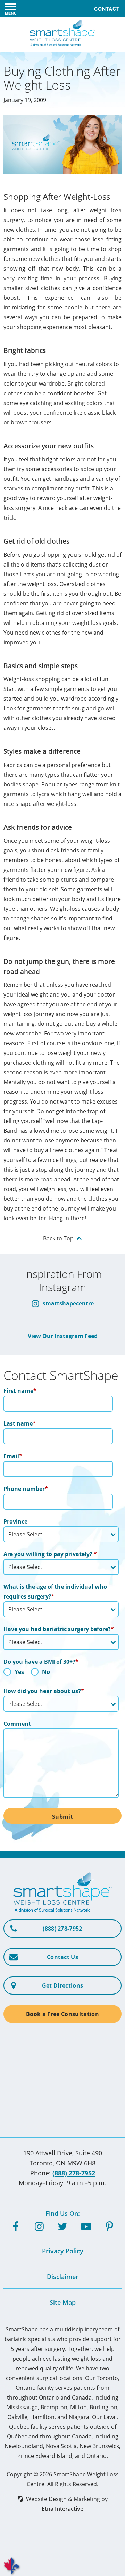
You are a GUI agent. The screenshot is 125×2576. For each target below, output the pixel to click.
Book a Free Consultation (62, 2014)
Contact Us (62, 1957)
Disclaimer (63, 2277)
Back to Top (58, 1238)
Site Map (63, 2302)
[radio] (14, 1674)
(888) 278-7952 (74, 2173)
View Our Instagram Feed (63, 1336)
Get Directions (62, 1985)
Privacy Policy (63, 2251)
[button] (11, 9)
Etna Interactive (62, 2509)
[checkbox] (61, 1674)
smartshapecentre (68, 1303)
